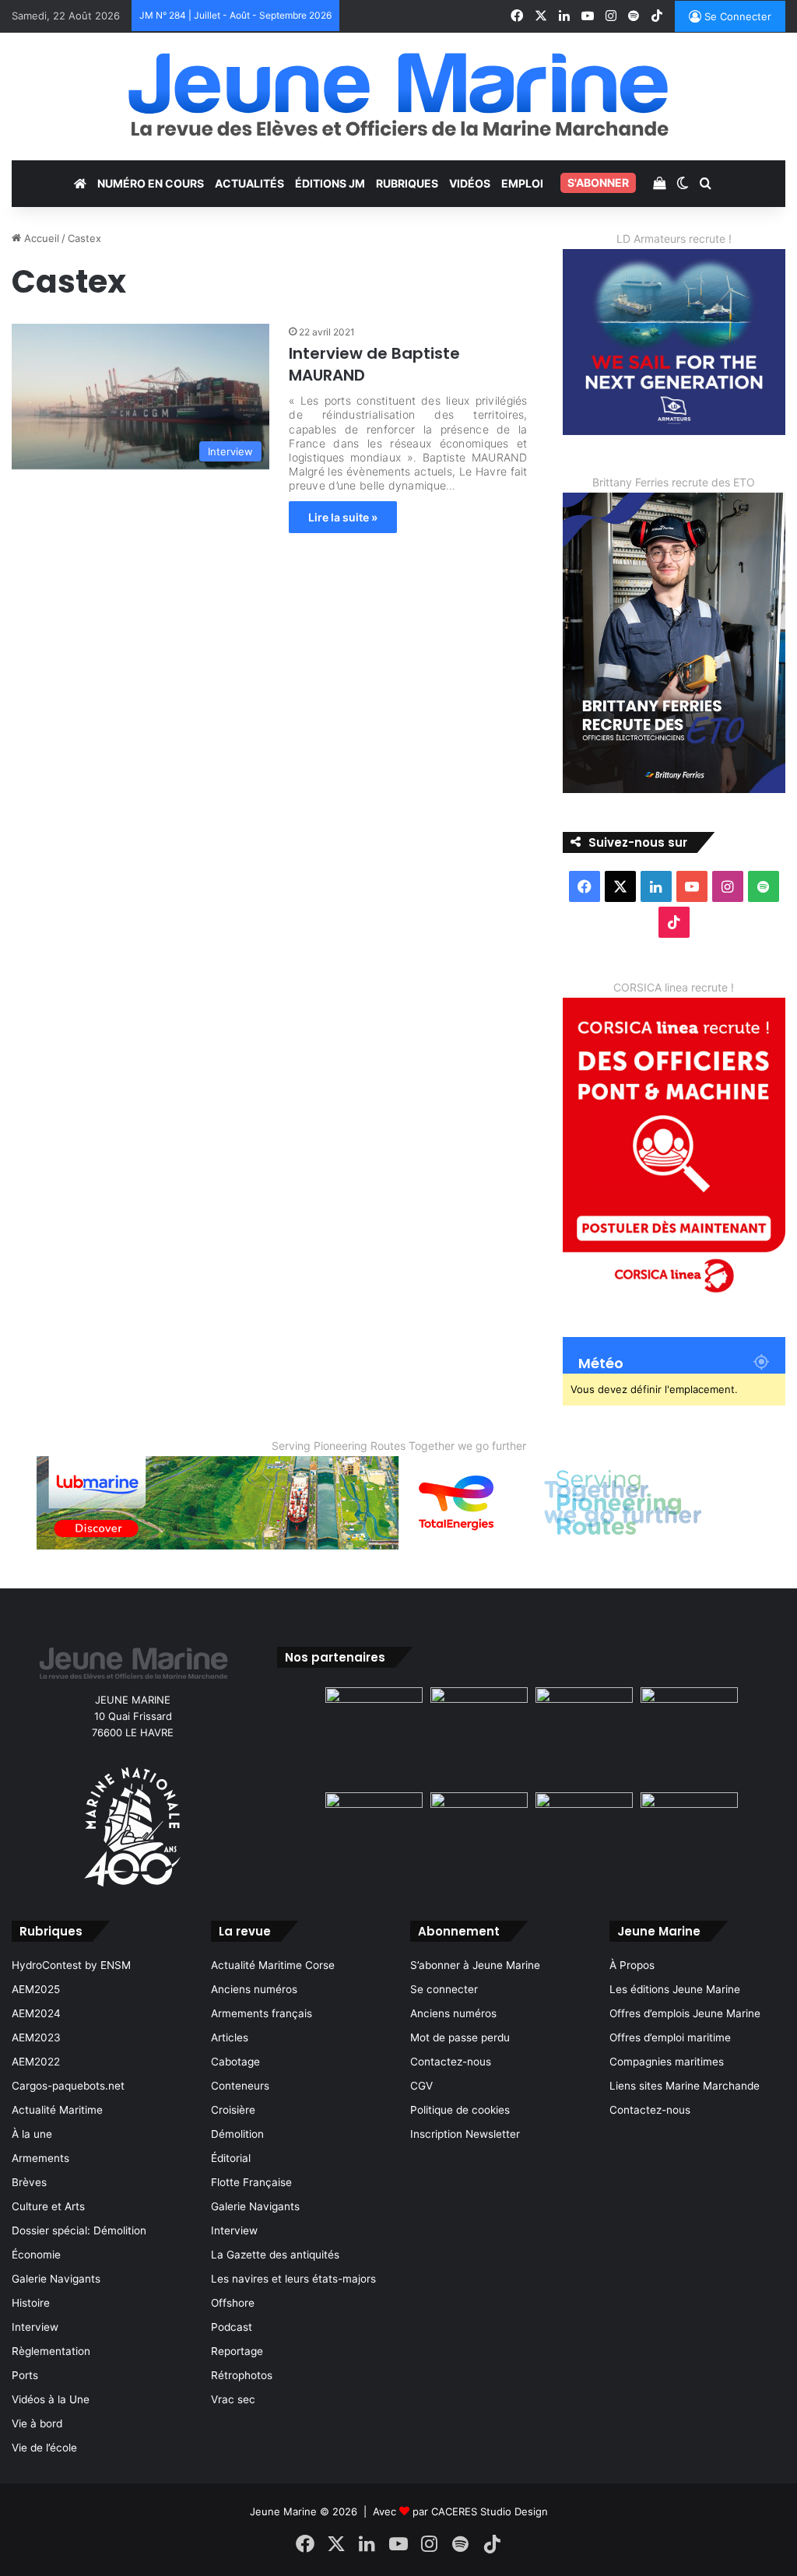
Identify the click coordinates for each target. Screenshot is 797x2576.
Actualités (249, 183)
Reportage (237, 2351)
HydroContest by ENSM (71, 1965)
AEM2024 (36, 2013)
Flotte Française (251, 2182)
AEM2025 (36, 1989)
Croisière (233, 2110)
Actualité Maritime (57, 2110)
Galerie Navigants (56, 2279)
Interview (35, 2327)
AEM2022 (36, 2062)
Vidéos (470, 183)
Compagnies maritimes (667, 2062)
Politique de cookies (460, 2110)
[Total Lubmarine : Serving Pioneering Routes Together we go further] (398, 1501)
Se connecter (444, 1989)
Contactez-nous (451, 2062)
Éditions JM (330, 183)
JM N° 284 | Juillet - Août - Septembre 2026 (235, 15)
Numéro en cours (151, 183)
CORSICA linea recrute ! (674, 987)
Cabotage (235, 2062)
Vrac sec (233, 2399)
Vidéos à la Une (51, 2399)
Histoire (31, 2303)
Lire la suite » (343, 517)
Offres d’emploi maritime (670, 2037)
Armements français (262, 2013)
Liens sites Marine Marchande (685, 2086)
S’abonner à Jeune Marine (475, 1965)
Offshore (233, 2303)
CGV (421, 2086)
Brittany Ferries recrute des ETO (674, 482)
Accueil (40, 238)
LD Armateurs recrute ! (674, 239)
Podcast (232, 2327)
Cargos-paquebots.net (68, 2086)
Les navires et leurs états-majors (293, 2279)
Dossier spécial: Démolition (79, 2230)
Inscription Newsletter (465, 2134)
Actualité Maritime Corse (273, 1965)
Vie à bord (37, 2423)
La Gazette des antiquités (275, 2255)
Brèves (29, 2182)
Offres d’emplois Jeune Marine (685, 2013)
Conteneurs (240, 2086)
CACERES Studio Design (490, 2511)
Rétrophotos (242, 2375)
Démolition (237, 2134)
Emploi (522, 183)
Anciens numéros (254, 1989)
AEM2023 (36, 2037)
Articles (230, 2037)
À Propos (632, 1965)
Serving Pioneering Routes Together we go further (399, 1446)
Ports (25, 2375)
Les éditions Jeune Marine (675, 1989)
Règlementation (51, 2351)
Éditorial (231, 2158)
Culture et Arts (48, 2206)
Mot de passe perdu (460, 2037)
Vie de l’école (44, 2448)
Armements (40, 2158)
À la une (32, 2134)
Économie (36, 2255)
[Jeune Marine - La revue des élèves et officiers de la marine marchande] (398, 95)
